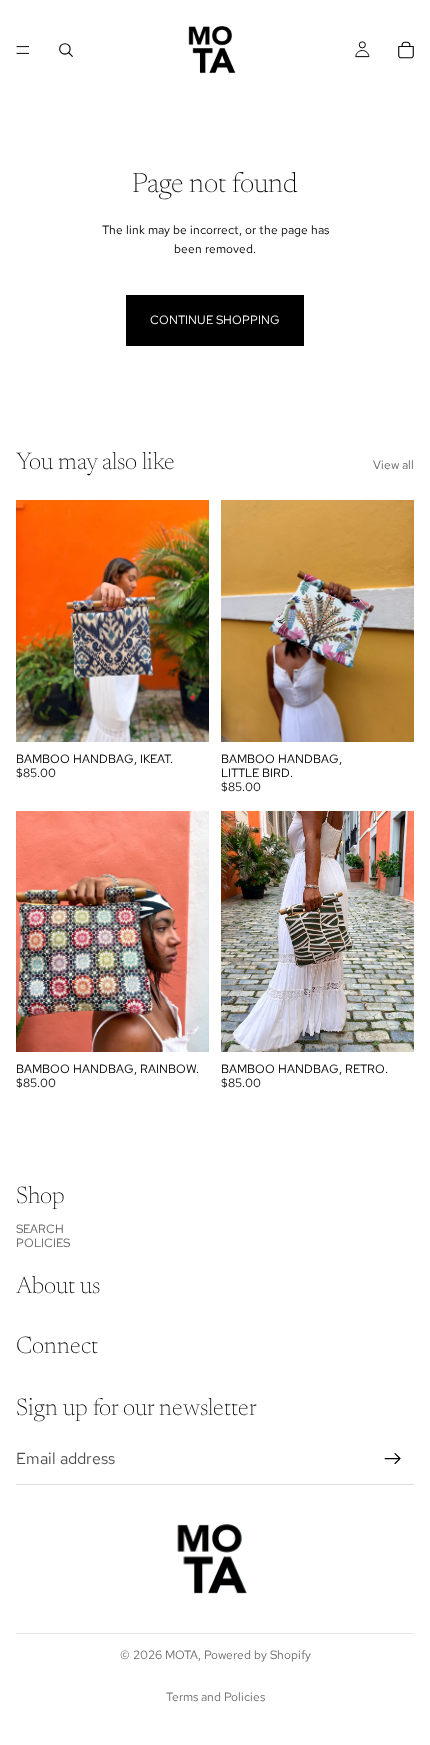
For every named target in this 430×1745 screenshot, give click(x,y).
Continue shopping (215, 320)
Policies (43, 1243)
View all (393, 465)
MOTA (181, 1655)
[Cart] (406, 50)
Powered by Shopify (257, 1655)
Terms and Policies (215, 1697)
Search (40, 1229)
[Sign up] (393, 1459)
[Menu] (23, 50)
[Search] (66, 50)
